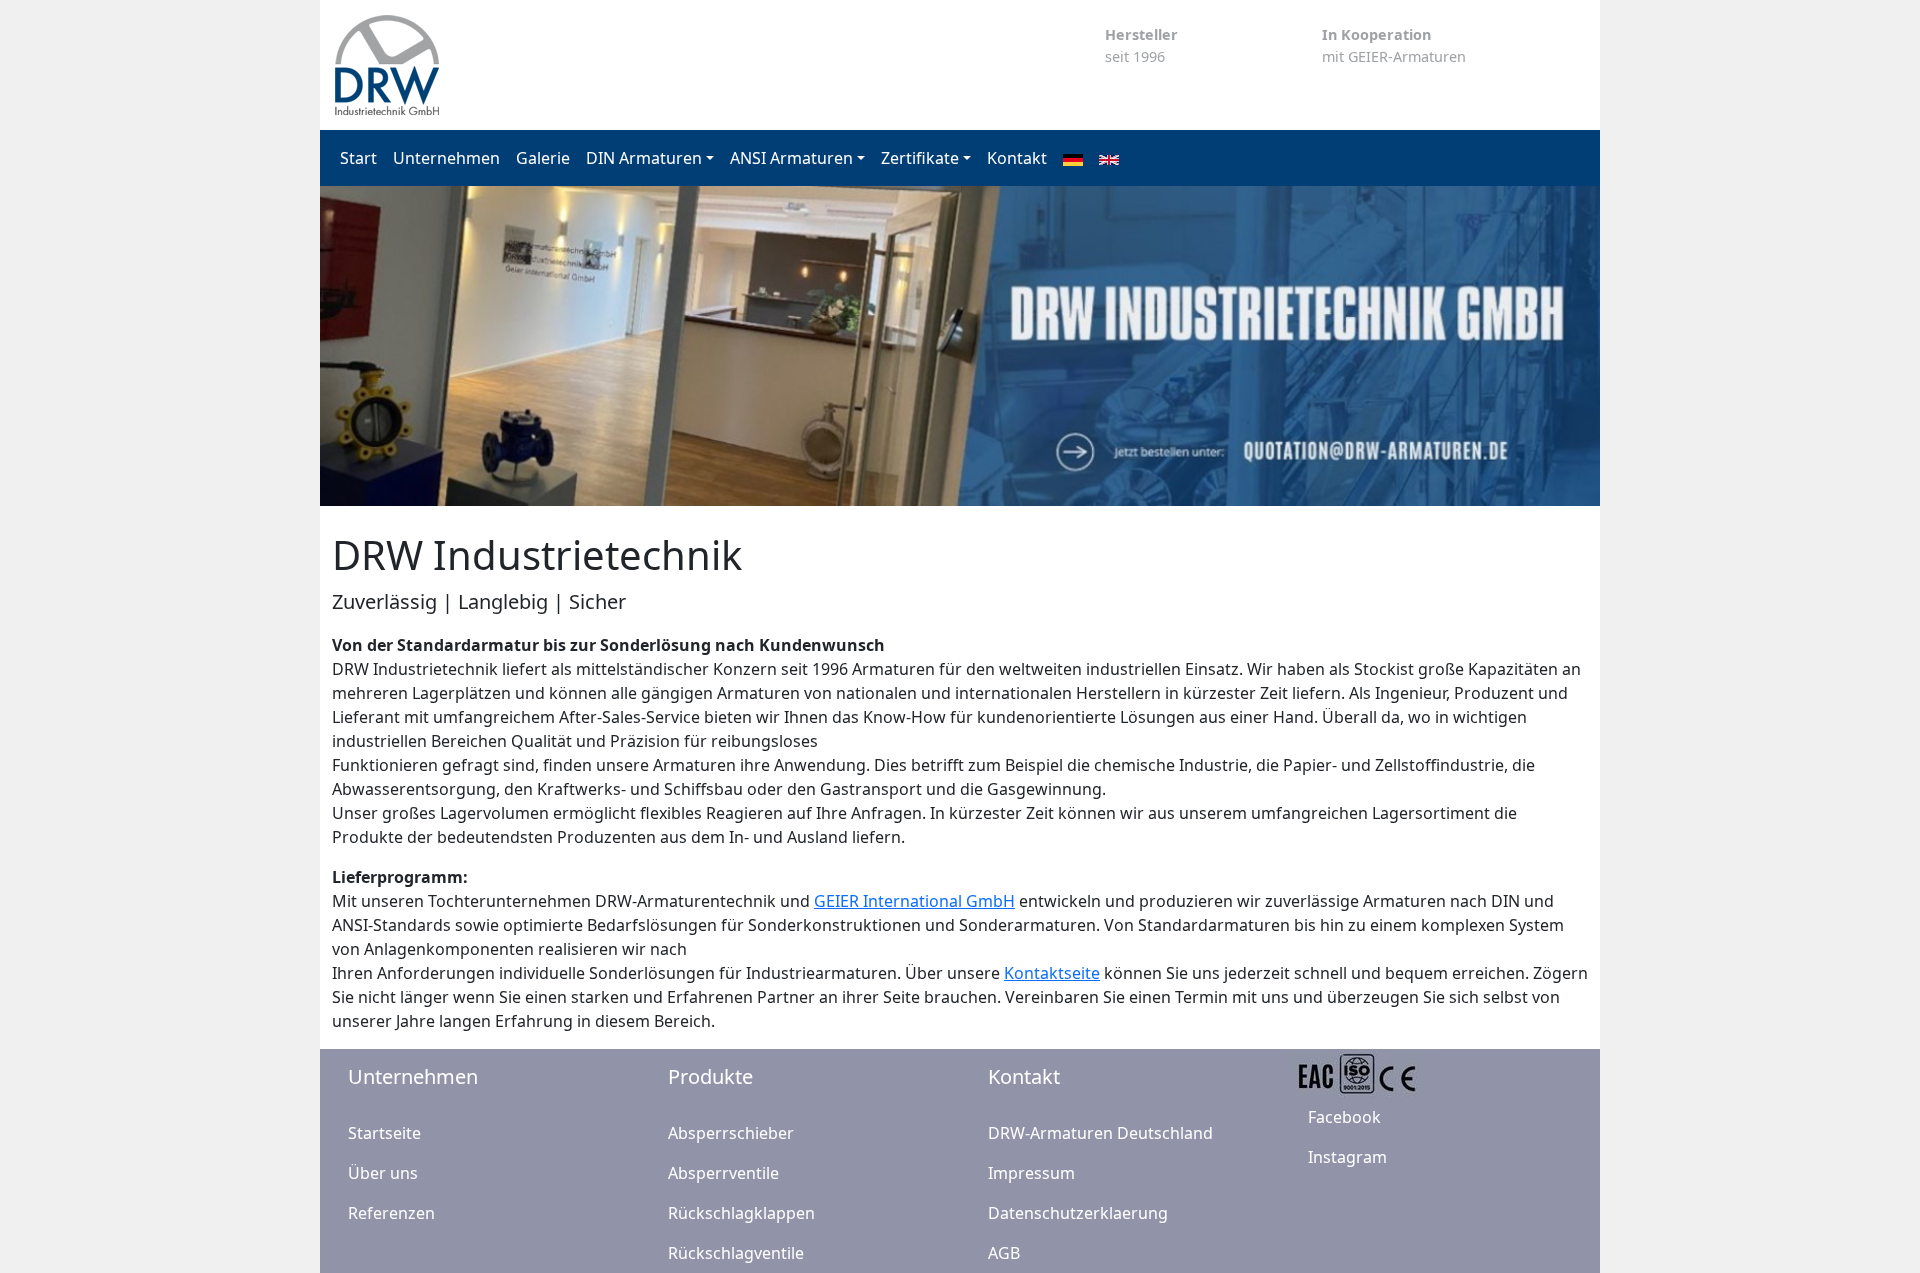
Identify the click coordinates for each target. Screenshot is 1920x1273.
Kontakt (1017, 158)
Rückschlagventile (736, 1253)
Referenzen (391, 1213)
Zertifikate (920, 158)
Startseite (384, 1133)
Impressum (1031, 1173)
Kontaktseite (1052, 973)
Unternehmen (446, 158)
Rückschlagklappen (741, 1213)
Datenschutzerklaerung (1078, 1213)
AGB (1004, 1253)
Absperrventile (723, 1173)
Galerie (543, 158)
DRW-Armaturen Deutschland (1100, 1133)
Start (358, 158)
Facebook (1344, 1117)
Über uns (383, 1173)
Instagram (1347, 1157)
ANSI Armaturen (791, 158)
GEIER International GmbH (914, 901)
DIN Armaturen (644, 158)
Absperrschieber (731, 1133)
